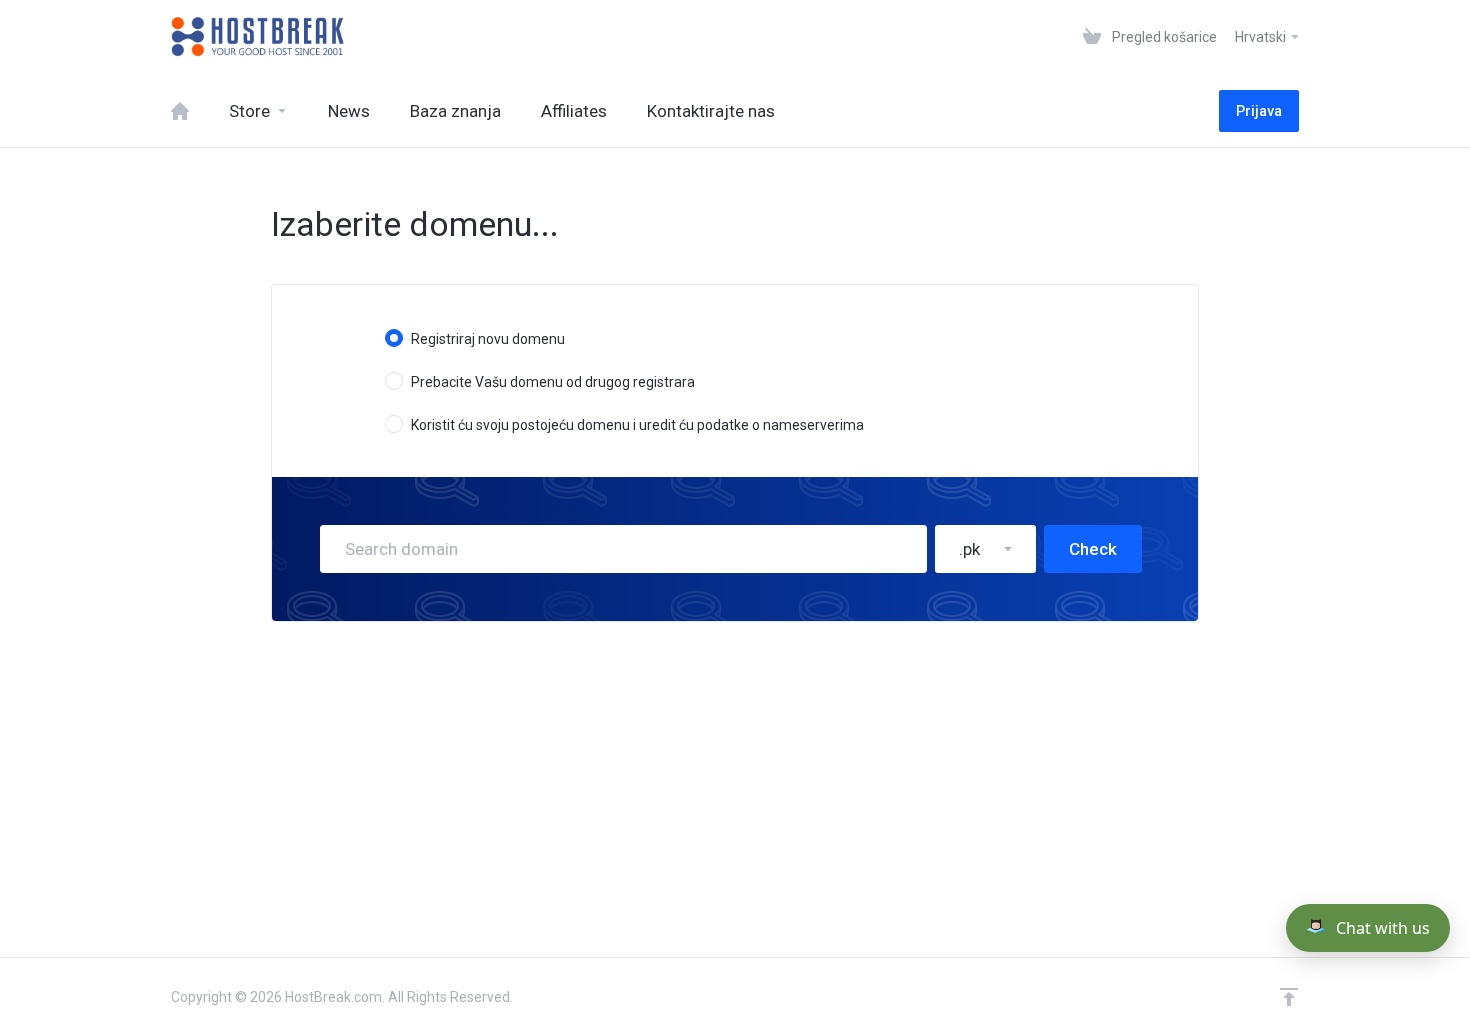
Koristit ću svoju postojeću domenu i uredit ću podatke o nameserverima (637, 425)
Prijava (1259, 111)
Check (1093, 549)
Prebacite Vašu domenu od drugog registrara (553, 382)
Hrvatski (1262, 37)
